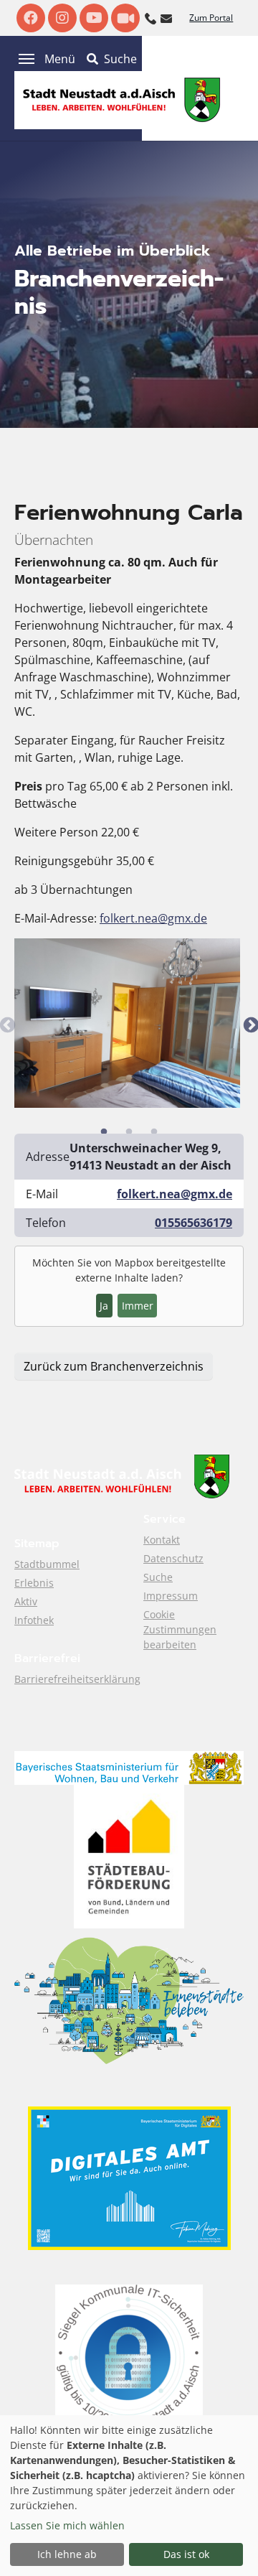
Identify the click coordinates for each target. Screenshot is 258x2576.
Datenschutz (173, 1558)
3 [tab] (154, 1132)
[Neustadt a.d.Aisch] (122, 99)
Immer (138, 1306)
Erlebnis (34, 1583)
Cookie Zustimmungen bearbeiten (180, 1629)
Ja (104, 1306)
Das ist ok (186, 2554)
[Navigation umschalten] (27, 59)
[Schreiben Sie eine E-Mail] (166, 17)
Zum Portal (211, 18)
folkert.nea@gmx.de (153, 918)
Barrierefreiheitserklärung (77, 1679)
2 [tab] (129, 1132)
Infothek (34, 1620)
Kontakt (162, 1540)
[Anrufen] (150, 17)
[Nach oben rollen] (226, 2544)
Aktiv (26, 1601)
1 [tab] (104, 1132)
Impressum (171, 1596)
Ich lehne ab (67, 2554)
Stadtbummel (47, 1564)
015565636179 (193, 1223)
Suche (158, 1577)
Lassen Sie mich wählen (67, 2525)
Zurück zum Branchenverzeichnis (114, 1366)
